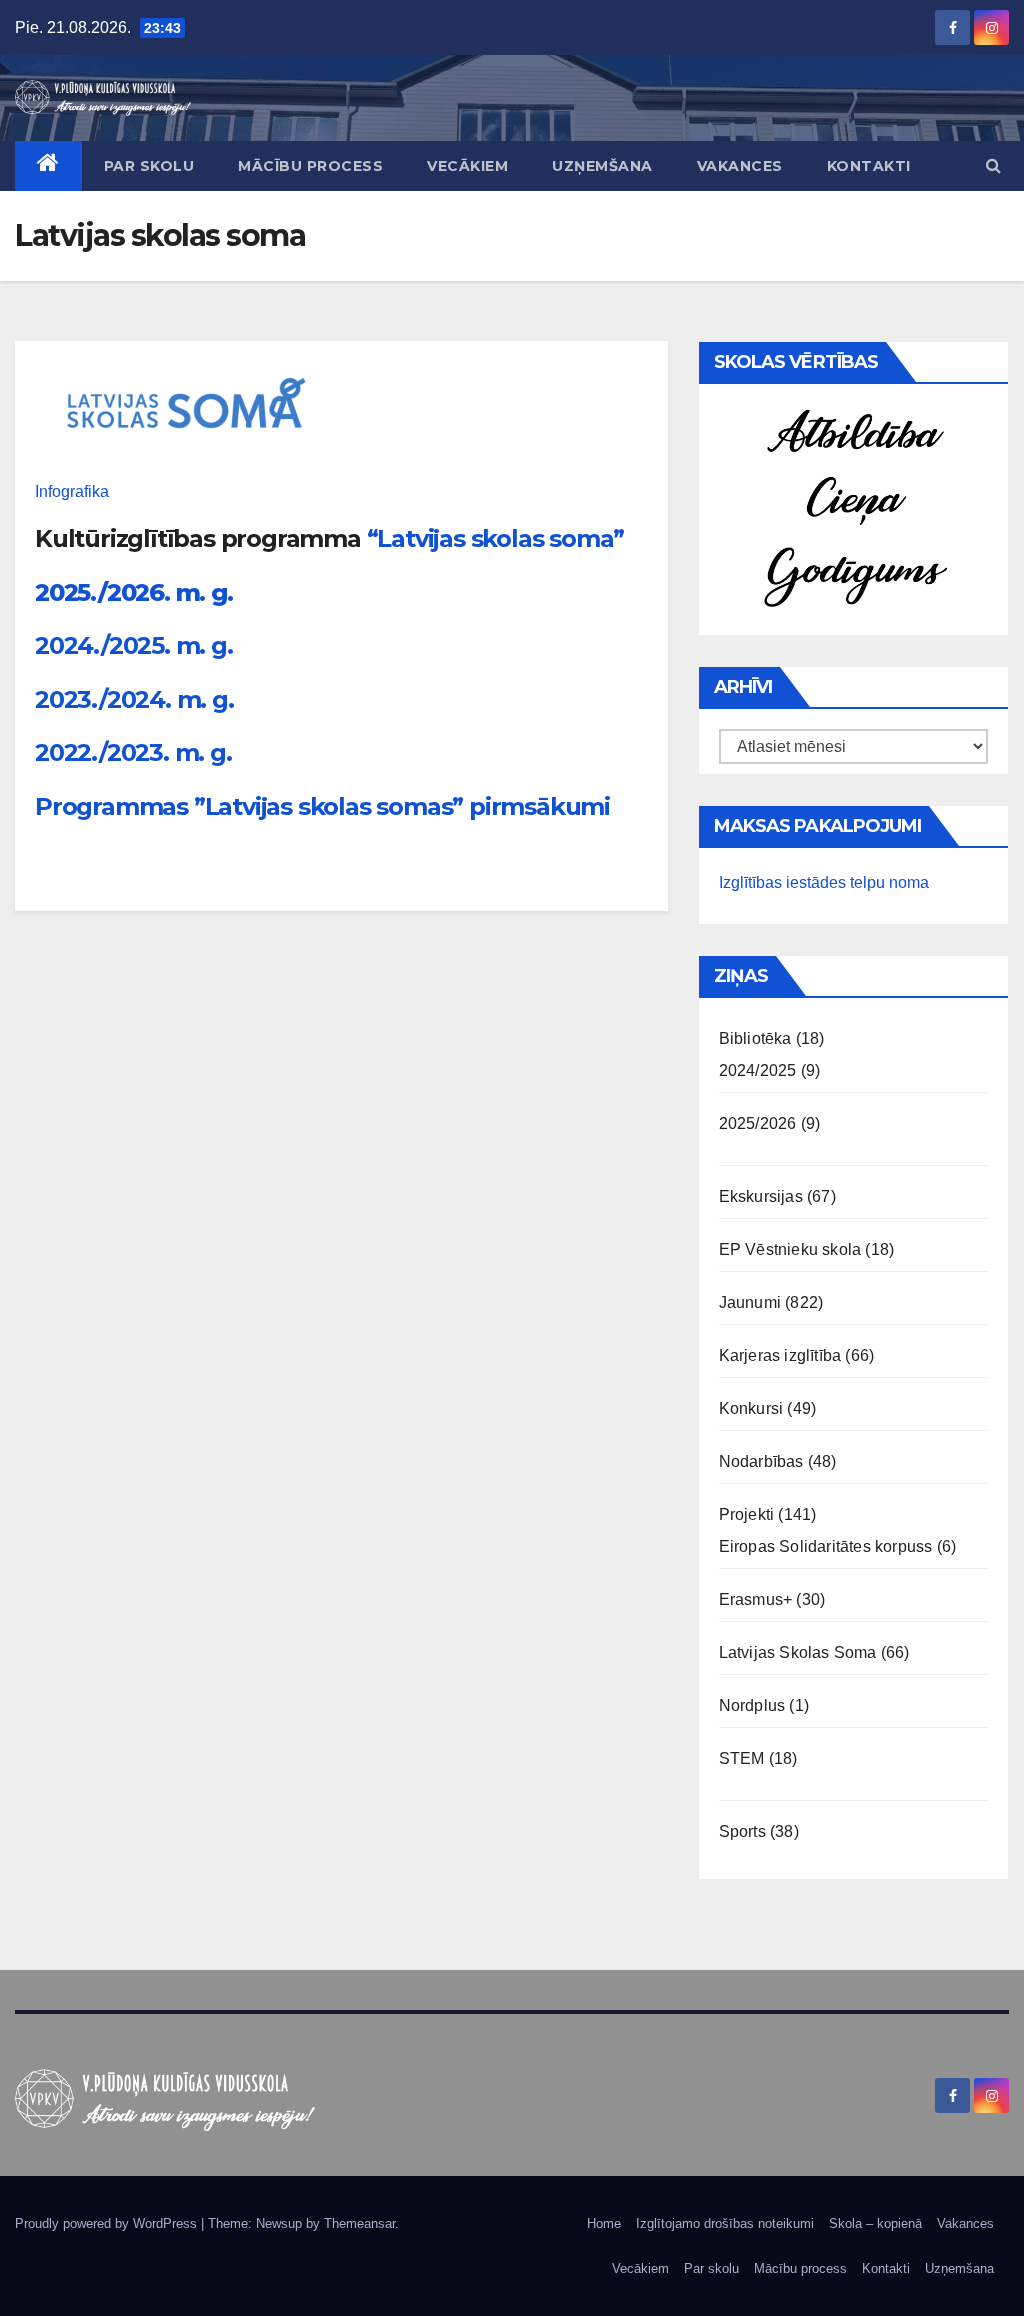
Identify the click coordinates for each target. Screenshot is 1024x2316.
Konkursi (751, 1408)
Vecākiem (467, 166)
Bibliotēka (755, 1038)
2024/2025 (758, 1070)
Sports (742, 1831)
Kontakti (869, 166)
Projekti (747, 1514)
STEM (742, 1758)
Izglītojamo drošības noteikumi (725, 2223)
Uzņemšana (602, 166)
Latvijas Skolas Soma (798, 1652)
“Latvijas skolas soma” (496, 538)
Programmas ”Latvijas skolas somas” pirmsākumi (322, 806)
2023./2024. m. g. (134, 699)
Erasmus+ (756, 1599)
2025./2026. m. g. (134, 592)
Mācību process (310, 166)
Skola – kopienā (875, 2223)
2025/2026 (758, 1123)
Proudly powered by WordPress (108, 2223)
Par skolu (149, 166)
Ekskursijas (761, 1196)
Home (604, 2223)
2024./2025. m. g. (134, 645)
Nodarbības (761, 1461)
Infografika (72, 491)
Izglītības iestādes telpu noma (824, 882)
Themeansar (359, 2223)
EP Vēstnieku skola (790, 1249)
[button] (993, 165)
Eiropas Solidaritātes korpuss (826, 1546)
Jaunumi (750, 1302)
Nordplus (752, 1705)
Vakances (740, 166)
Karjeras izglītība (780, 1355)
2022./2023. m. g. (133, 752)
